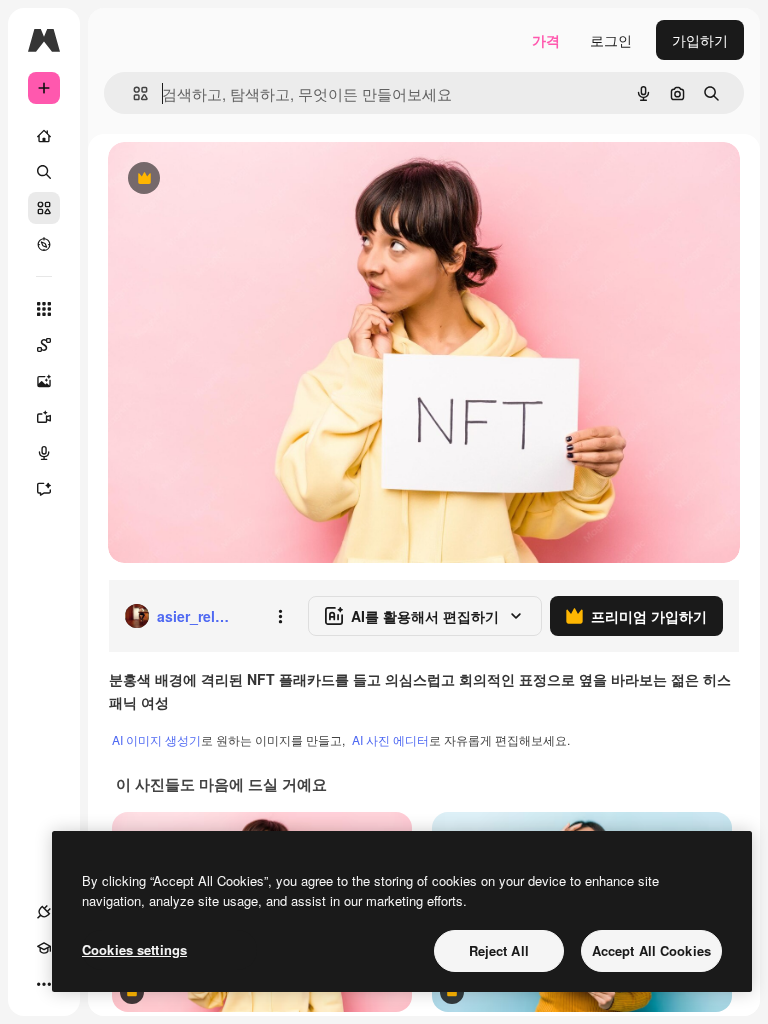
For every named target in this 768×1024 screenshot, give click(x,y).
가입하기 (700, 40)
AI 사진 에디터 (390, 739)
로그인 (611, 40)
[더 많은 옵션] (280, 616)
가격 (546, 40)
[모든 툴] (44, 309)
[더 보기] (44, 984)
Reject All (499, 950)
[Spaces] (44, 345)
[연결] (44, 912)
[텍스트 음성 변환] (44, 453)
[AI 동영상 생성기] (44, 417)
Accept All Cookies (651, 950)
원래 (223, 179)
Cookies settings (134, 949)
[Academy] (44, 948)
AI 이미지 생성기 (156, 739)
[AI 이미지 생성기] (44, 381)
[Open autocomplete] (132, 93)
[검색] (44, 172)
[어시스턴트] (44, 489)
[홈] (44, 136)
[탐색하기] (44, 244)
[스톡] (44, 208)
